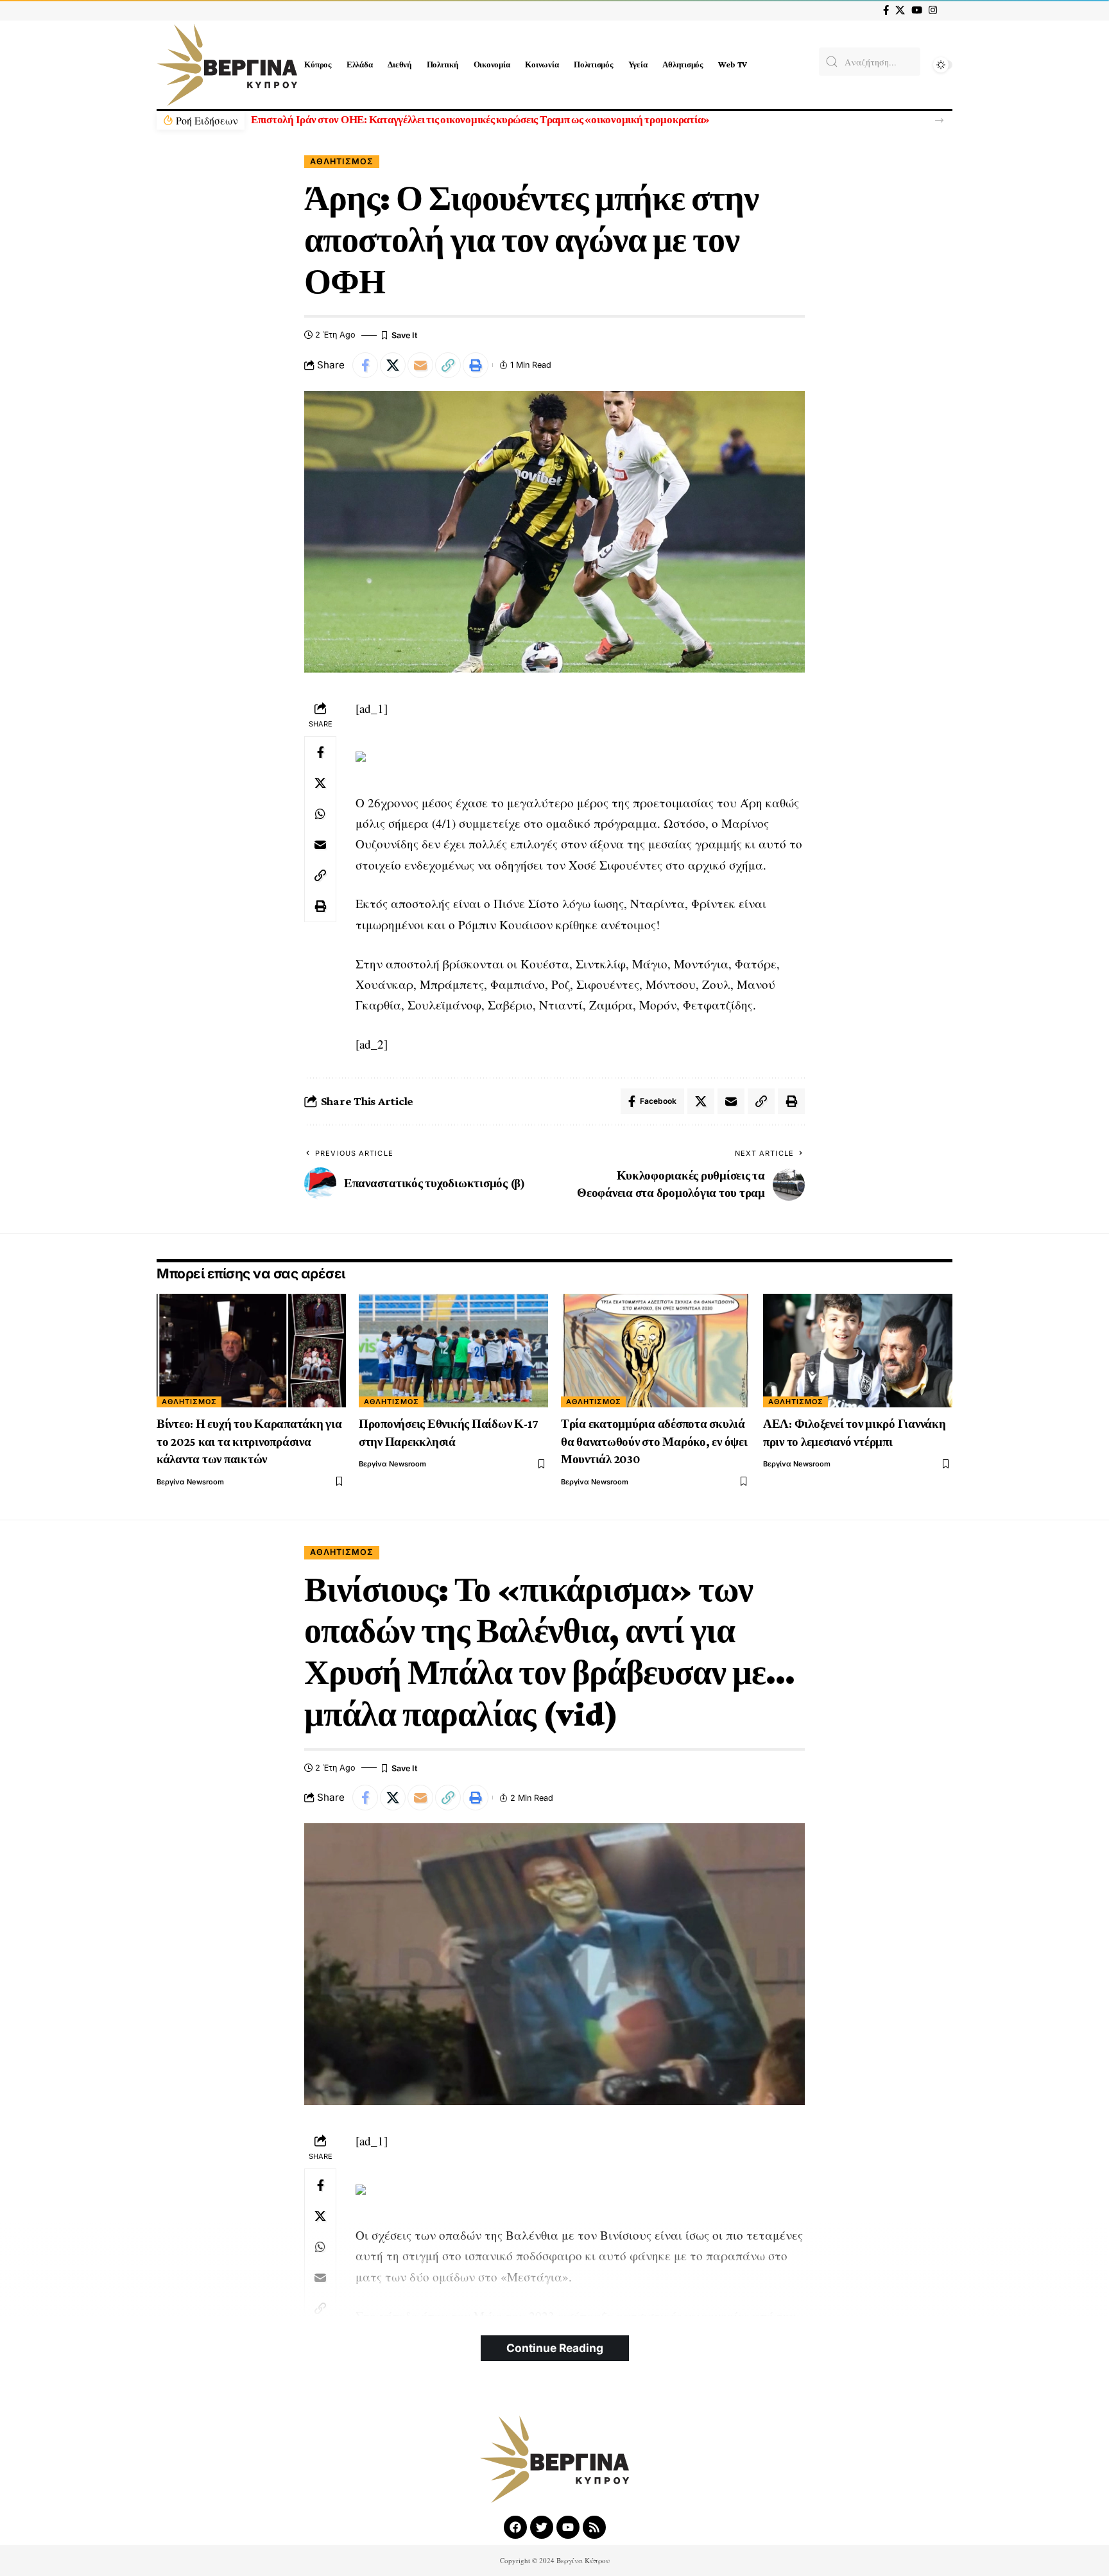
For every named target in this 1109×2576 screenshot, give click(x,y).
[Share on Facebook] (365, 365)
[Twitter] (542, 2527)
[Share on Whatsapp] (320, 814)
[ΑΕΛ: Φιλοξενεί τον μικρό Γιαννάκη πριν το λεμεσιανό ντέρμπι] (858, 1351)
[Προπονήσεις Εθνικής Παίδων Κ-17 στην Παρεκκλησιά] (453, 1351)
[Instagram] (933, 10)
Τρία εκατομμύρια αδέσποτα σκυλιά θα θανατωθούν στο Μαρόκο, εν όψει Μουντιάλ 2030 (654, 1441)
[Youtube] (568, 2527)
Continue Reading (555, 2348)
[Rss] (594, 2527)
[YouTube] (917, 10)
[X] (900, 10)
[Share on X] (393, 365)
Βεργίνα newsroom (190, 1482)
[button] (939, 120)
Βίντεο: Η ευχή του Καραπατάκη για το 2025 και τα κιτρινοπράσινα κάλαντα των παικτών (249, 1441)
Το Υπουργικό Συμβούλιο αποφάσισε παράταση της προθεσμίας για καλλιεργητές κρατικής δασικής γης (478, 120)
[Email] (420, 365)
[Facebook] (886, 10)
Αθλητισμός (342, 161)
